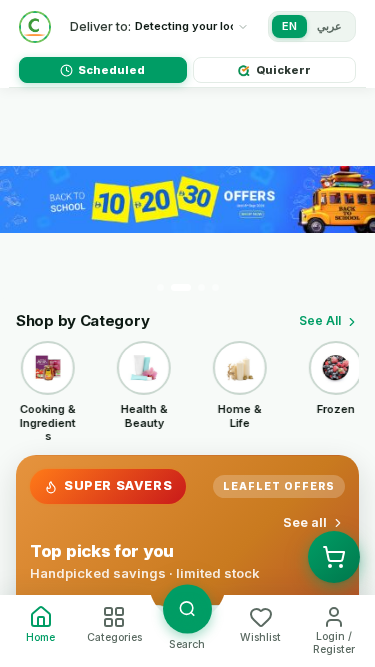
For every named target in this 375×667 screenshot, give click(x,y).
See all (305, 522)
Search (187, 644)
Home (40, 637)
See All (320, 320)
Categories (114, 637)
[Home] (35, 27)
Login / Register (334, 643)
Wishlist (260, 637)
